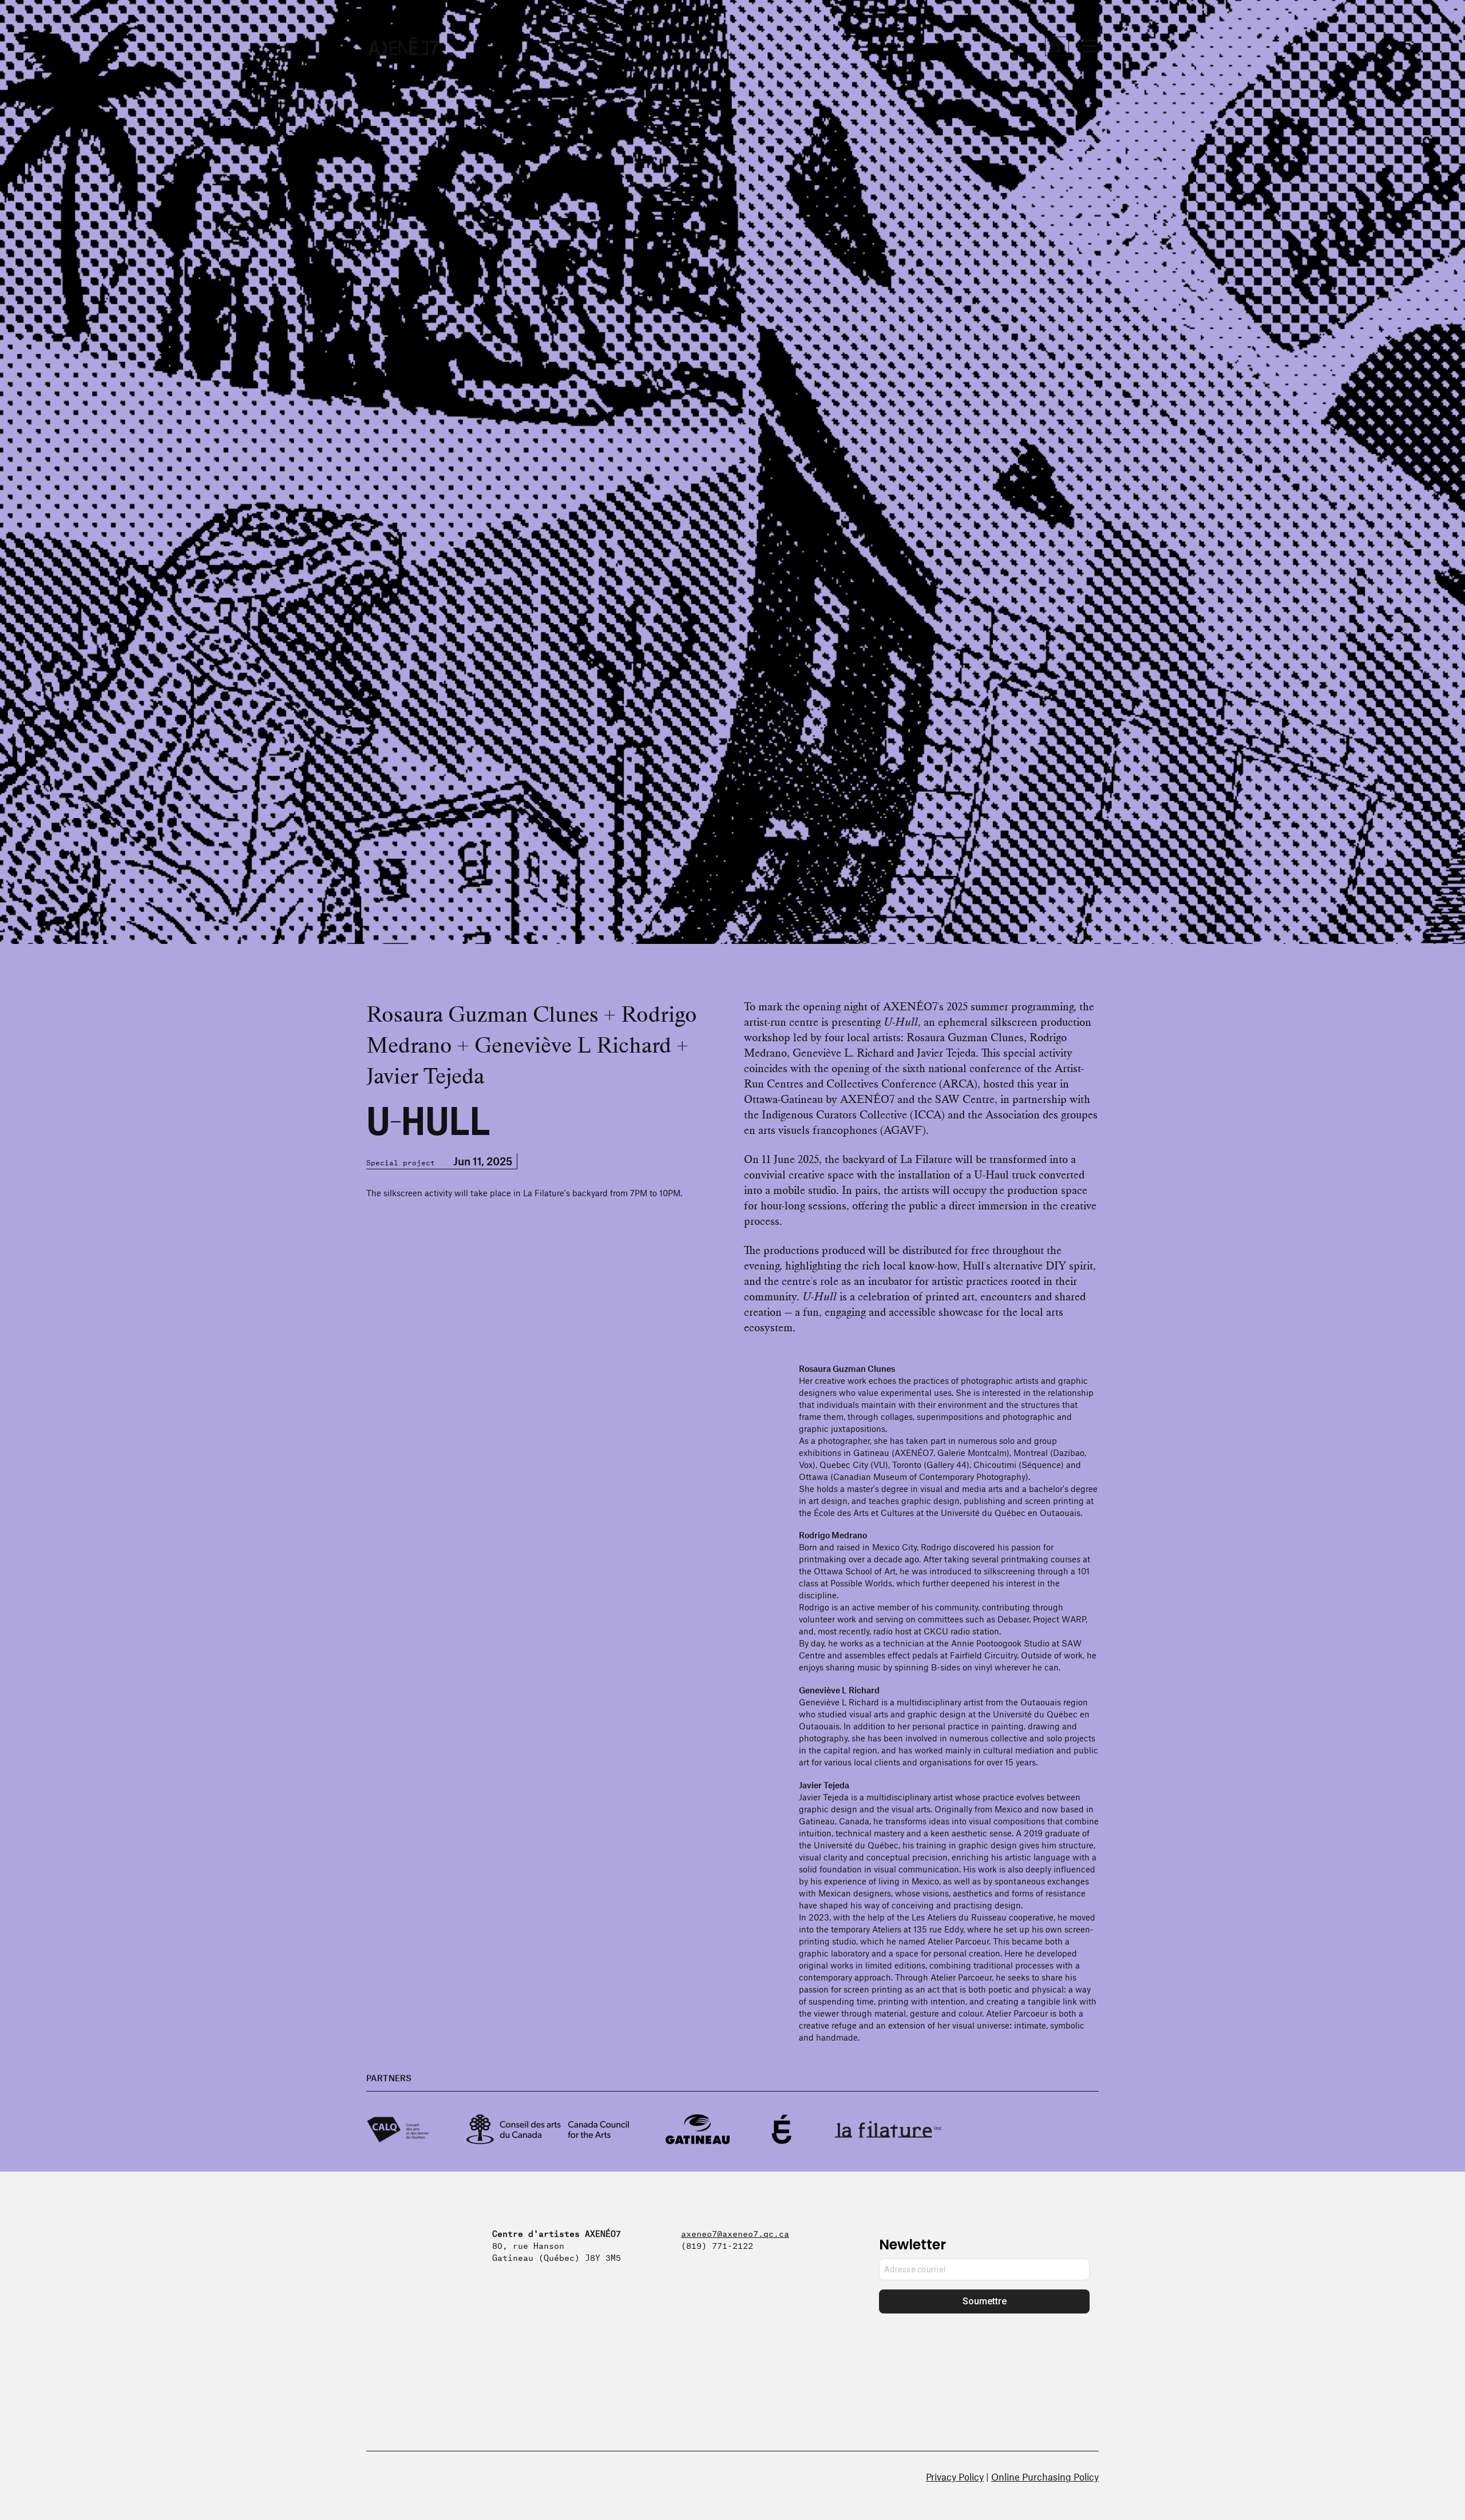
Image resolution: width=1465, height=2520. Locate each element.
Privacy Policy (955, 2477)
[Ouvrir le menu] (1090, 46)
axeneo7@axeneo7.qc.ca (735, 2233)
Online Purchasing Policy (1045, 2477)
